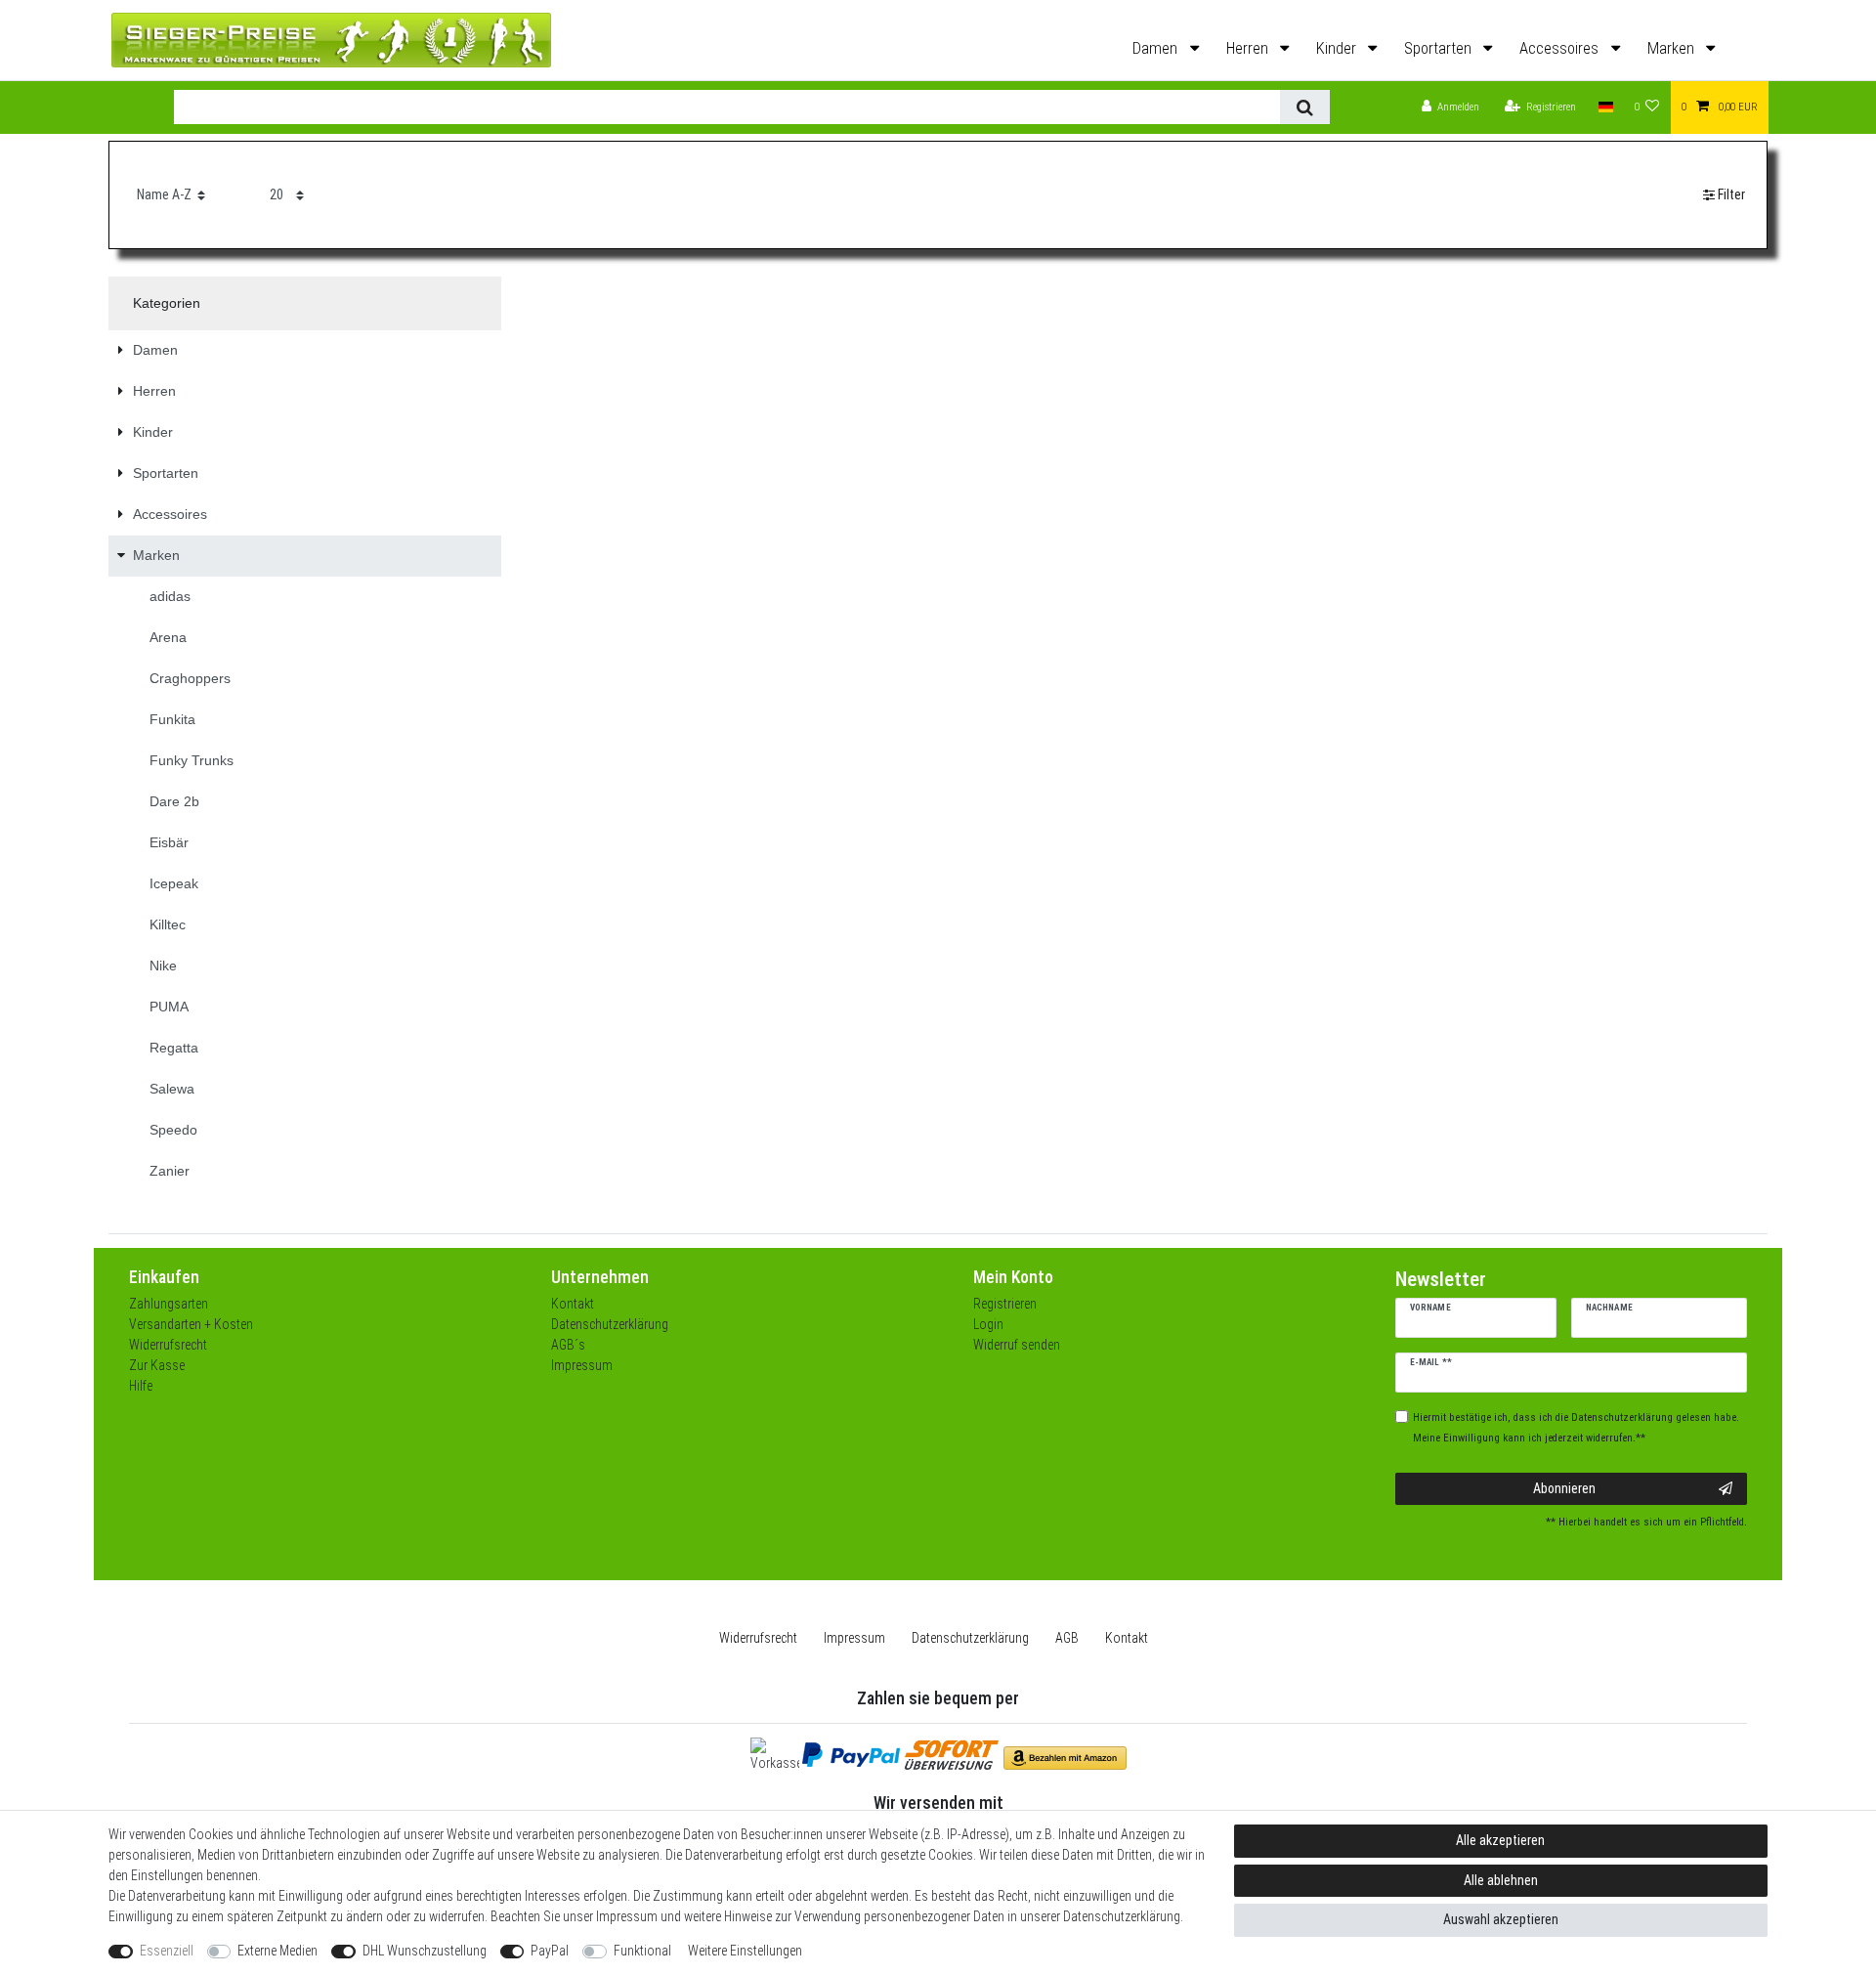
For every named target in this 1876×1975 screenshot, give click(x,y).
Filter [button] (1731, 194)
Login (988, 1324)
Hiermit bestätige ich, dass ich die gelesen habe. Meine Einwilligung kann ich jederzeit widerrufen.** (1576, 1428)
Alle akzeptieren (1500, 1840)
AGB (1067, 1638)
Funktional (642, 1951)
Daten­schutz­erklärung (970, 1638)
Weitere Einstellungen (745, 1951)
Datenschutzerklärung (610, 1324)
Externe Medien (277, 1951)
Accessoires (1561, 48)
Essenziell (167, 1951)
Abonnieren (1564, 1488)
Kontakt (573, 1304)
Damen (1157, 48)
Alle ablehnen (1501, 1880)
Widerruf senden (1017, 1345)
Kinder (1338, 48)
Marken (1673, 48)
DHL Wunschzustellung (425, 1951)
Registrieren (1005, 1304)
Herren (1249, 48)
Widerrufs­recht (758, 1638)
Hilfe (141, 1386)
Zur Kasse (157, 1365)
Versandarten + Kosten (191, 1324)
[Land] (1605, 108)
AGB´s (568, 1345)
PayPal (550, 1951)
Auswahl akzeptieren (1501, 1919)
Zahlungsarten (169, 1304)
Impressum (582, 1365)
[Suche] (1305, 107)
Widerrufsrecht (168, 1345)
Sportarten (1440, 48)
